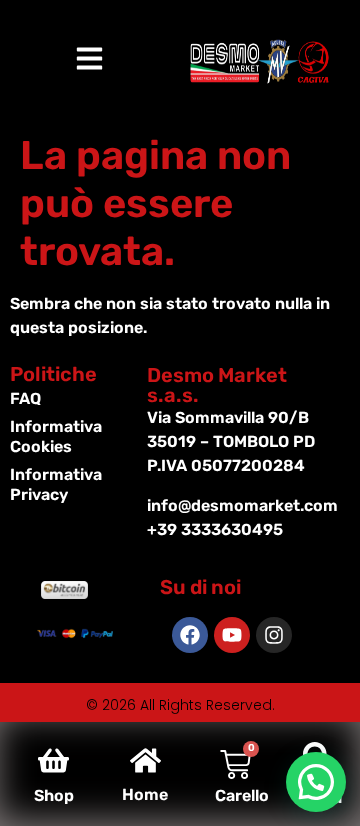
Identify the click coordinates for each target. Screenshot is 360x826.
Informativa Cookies (56, 436)
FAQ (25, 398)
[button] (316, 782)
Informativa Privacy (56, 484)
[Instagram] (274, 635)
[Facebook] (190, 635)
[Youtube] (232, 635)
